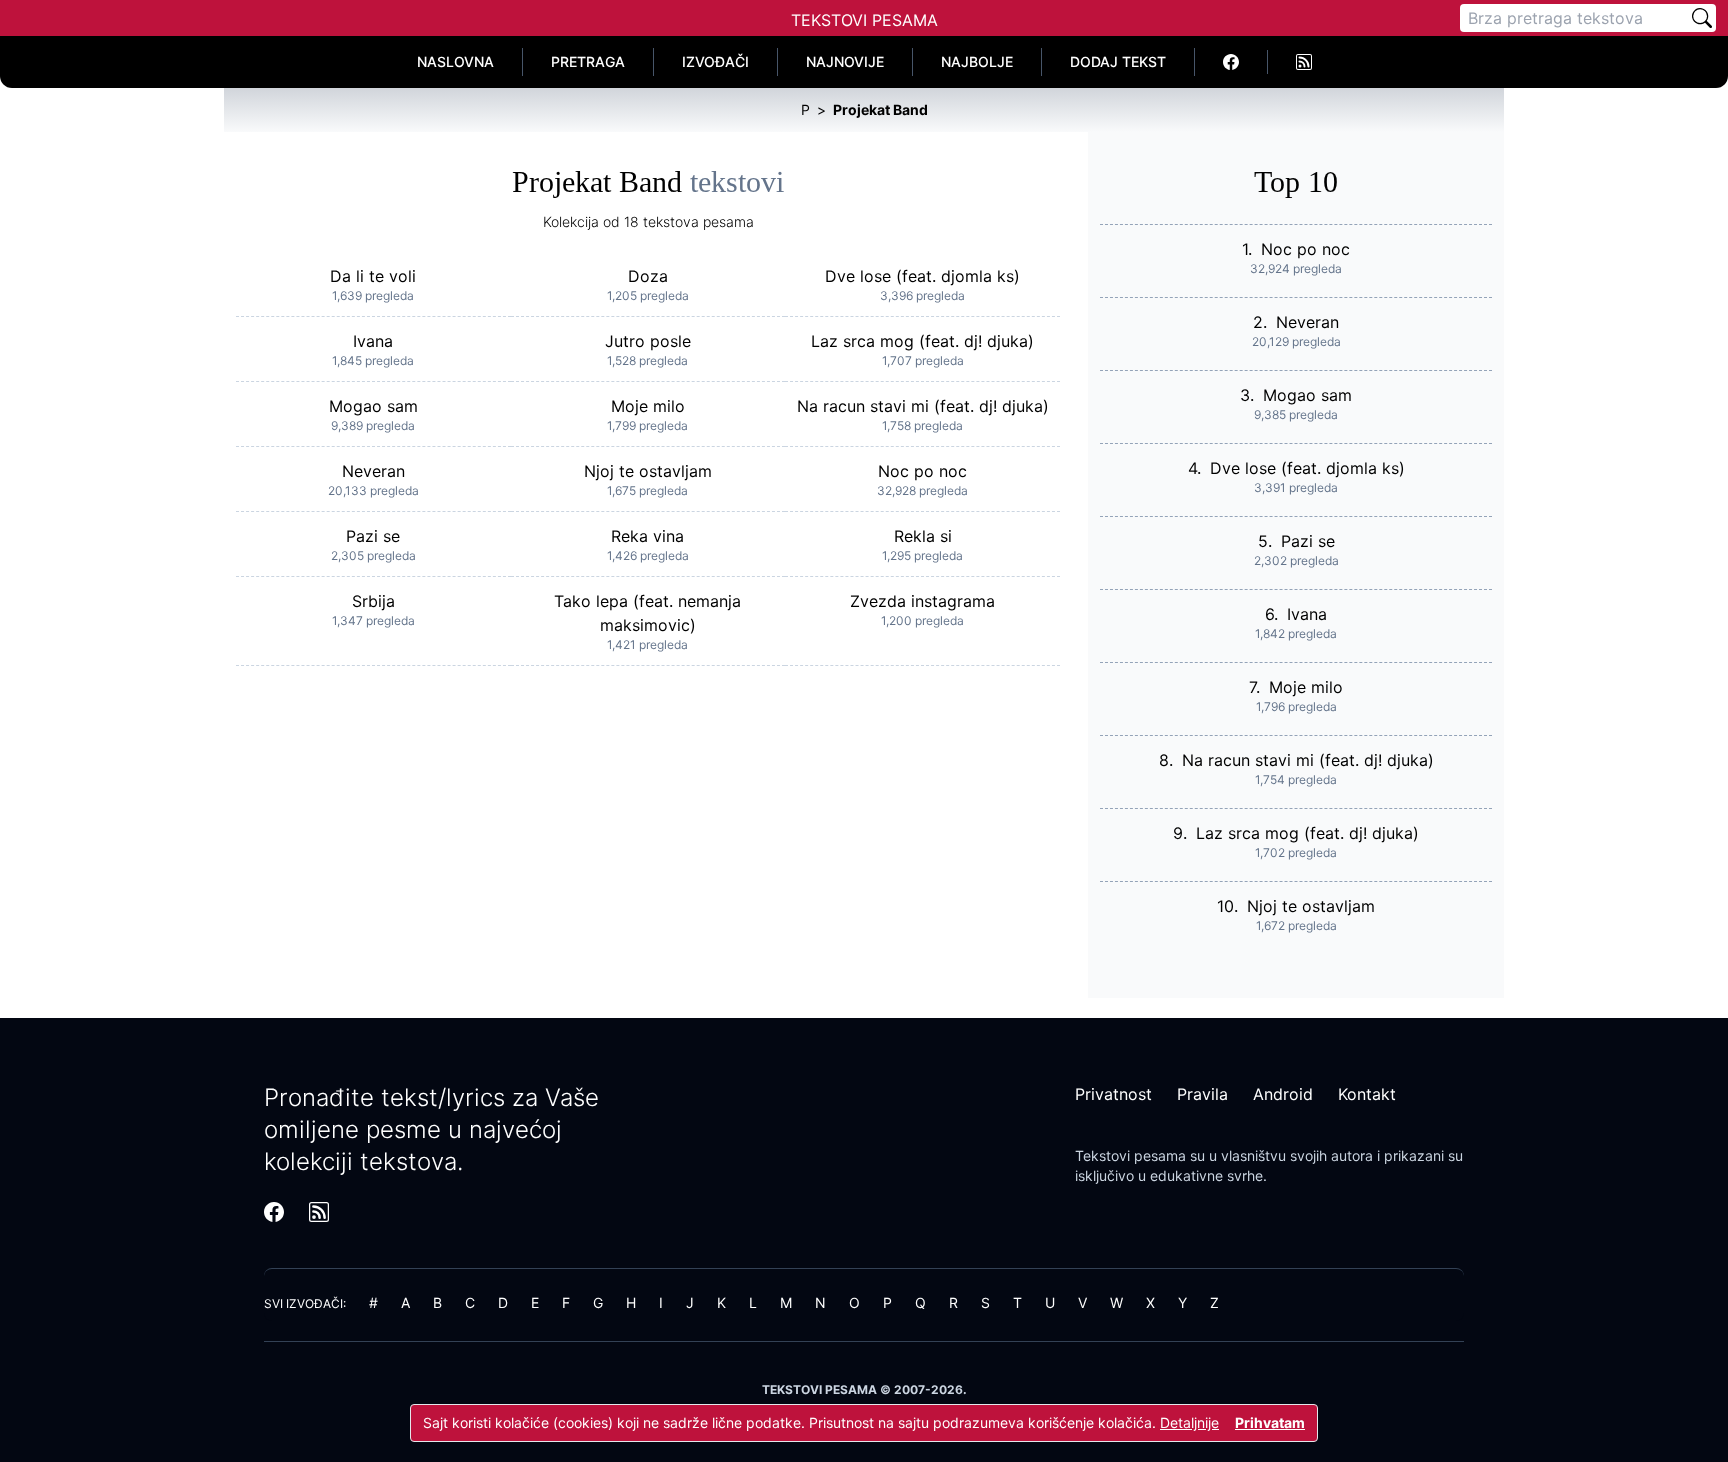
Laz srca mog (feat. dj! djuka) (922, 341)
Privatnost (1113, 1094)
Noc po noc (922, 471)
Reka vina (647, 536)
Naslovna (455, 61)
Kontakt (1367, 1094)
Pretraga (588, 61)
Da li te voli (373, 276)
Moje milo (648, 406)
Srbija (373, 601)
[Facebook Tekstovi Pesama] (1231, 62)
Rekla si (923, 536)
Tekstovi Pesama (864, 20)
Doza (648, 276)
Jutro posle (648, 341)
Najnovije (845, 61)
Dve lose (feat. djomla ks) (922, 276)
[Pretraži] (1702, 18)
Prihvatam (1270, 1422)
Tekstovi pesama (1130, 1155)
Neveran (373, 471)
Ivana (373, 341)
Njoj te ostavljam (648, 471)
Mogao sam (373, 406)
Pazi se (373, 536)
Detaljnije (1189, 1422)
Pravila (1202, 1094)
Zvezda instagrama (922, 601)
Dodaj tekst (1118, 61)
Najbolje (977, 61)
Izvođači (715, 61)
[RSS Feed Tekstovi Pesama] (1304, 62)
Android (1283, 1094)
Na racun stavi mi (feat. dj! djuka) (923, 406)
